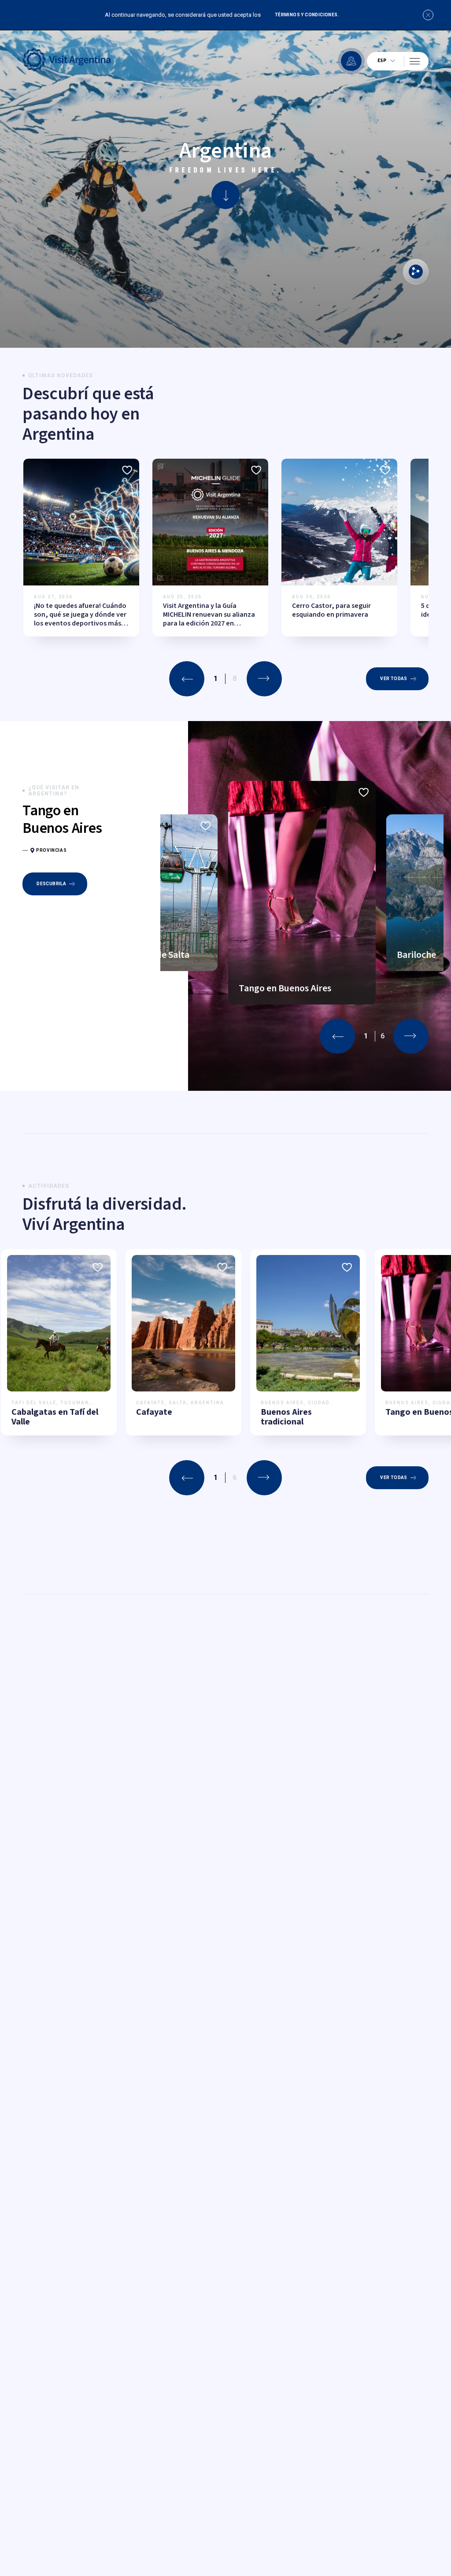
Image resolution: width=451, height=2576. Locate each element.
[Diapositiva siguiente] (264, 679)
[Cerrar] (428, 15)
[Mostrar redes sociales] (416, 272)
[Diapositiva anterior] (187, 679)
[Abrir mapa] (351, 61)
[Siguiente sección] (225, 195)
